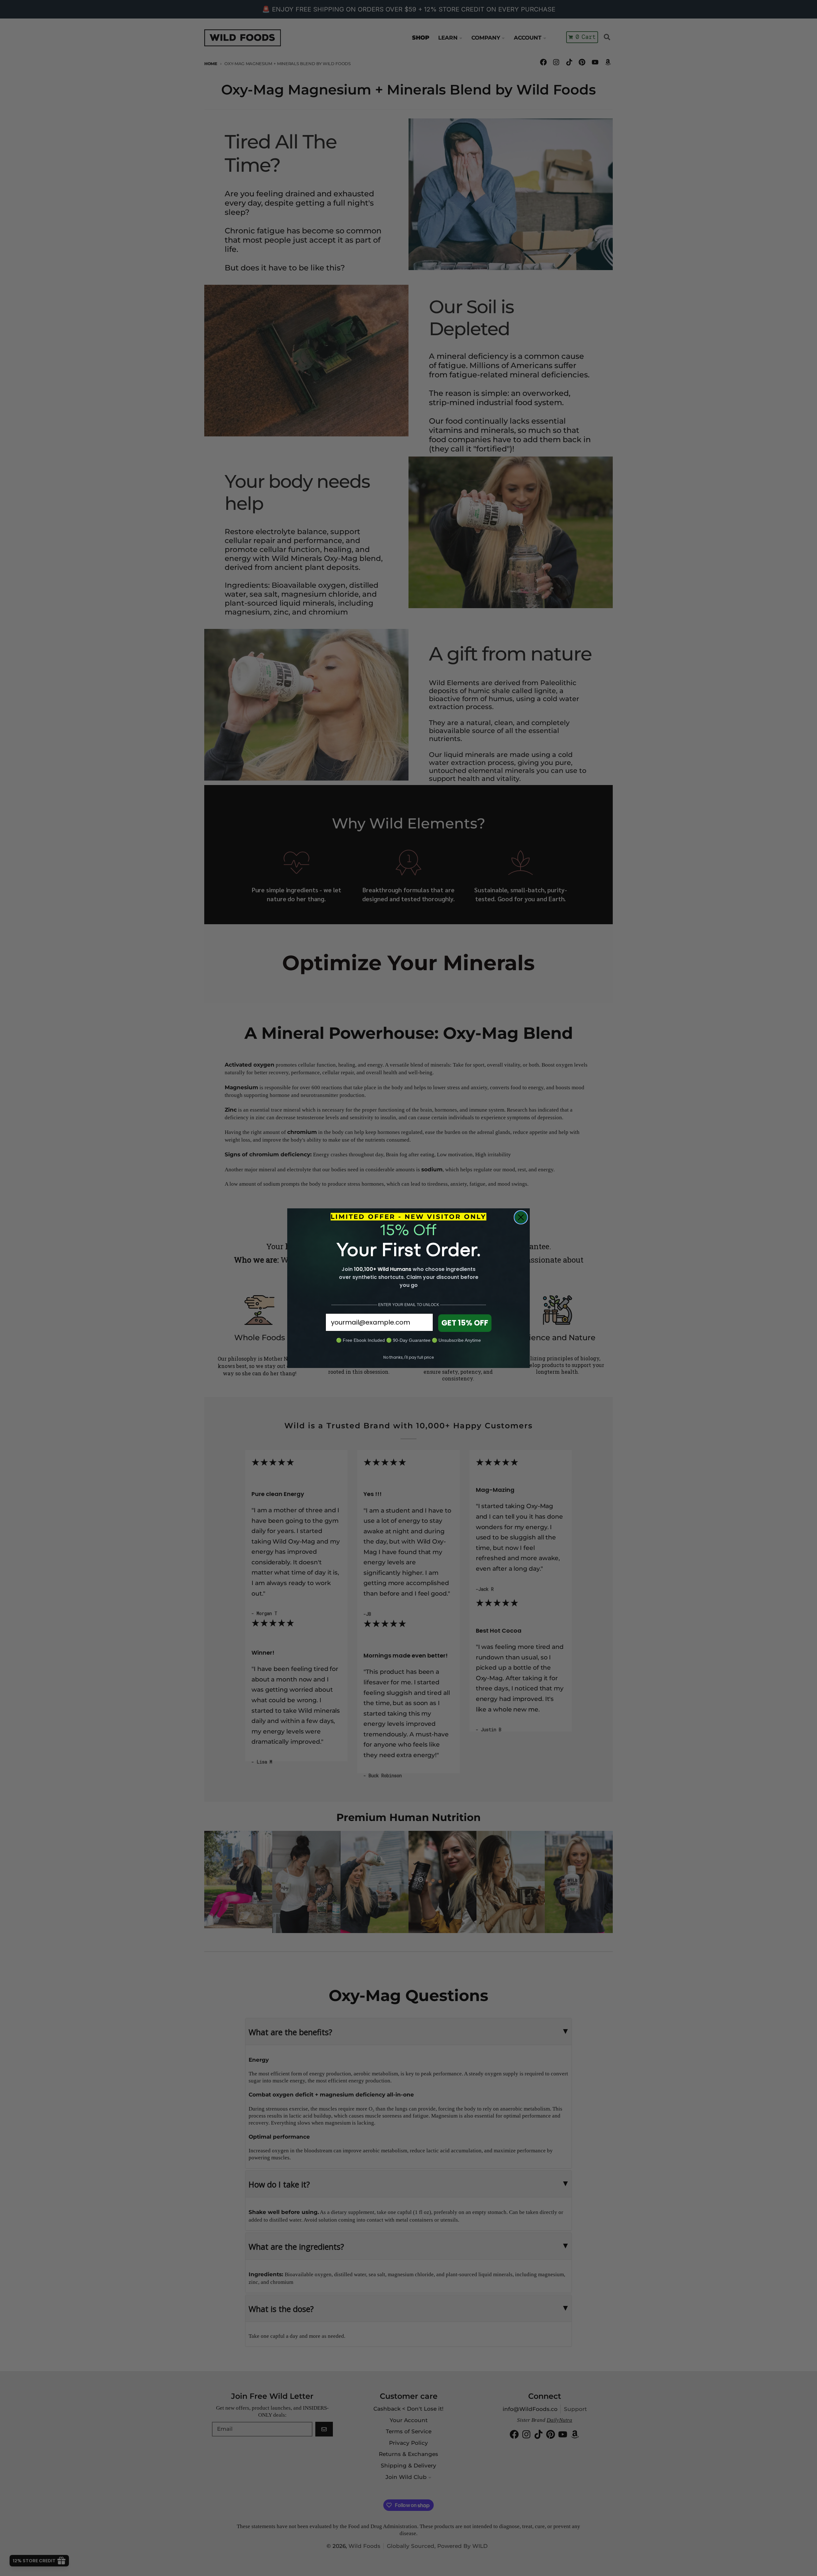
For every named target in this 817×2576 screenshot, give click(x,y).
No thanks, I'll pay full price (408, 1357)
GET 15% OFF (465, 1323)
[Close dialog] (521, 1217)
